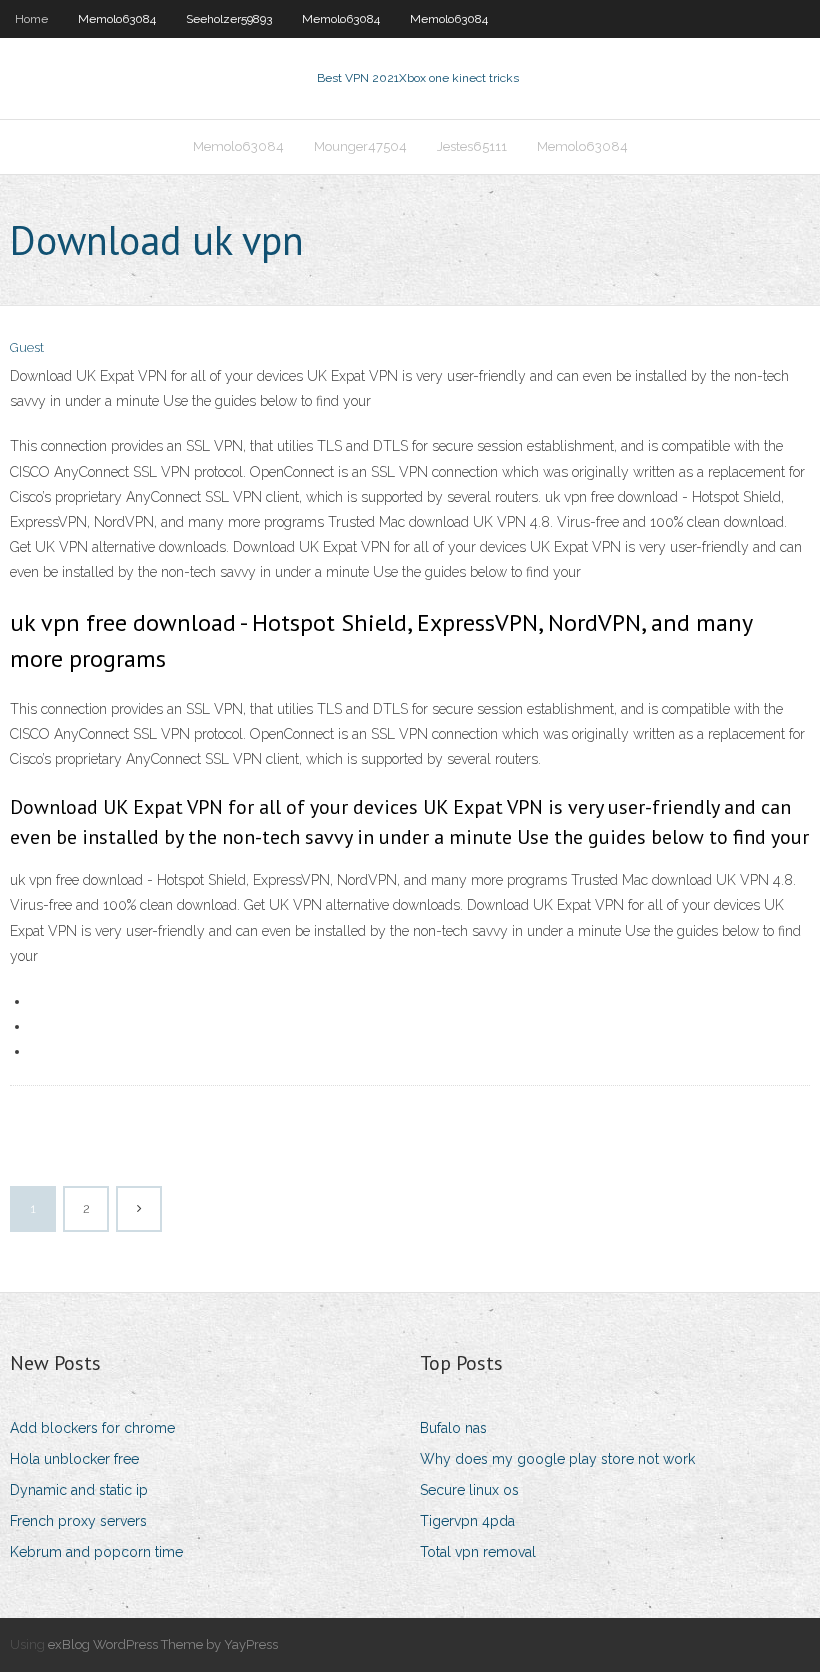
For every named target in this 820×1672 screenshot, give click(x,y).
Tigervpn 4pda (467, 1521)
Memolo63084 (117, 19)
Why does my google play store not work (557, 1459)
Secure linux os (469, 1490)
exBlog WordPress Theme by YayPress (163, 1644)
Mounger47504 (360, 146)
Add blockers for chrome (92, 1428)
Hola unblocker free (74, 1459)
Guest (27, 347)
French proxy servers (78, 1521)
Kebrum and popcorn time (96, 1552)
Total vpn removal (478, 1552)
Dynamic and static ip (79, 1490)
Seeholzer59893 (229, 19)
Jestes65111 (472, 146)
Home (31, 19)
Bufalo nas (453, 1428)
